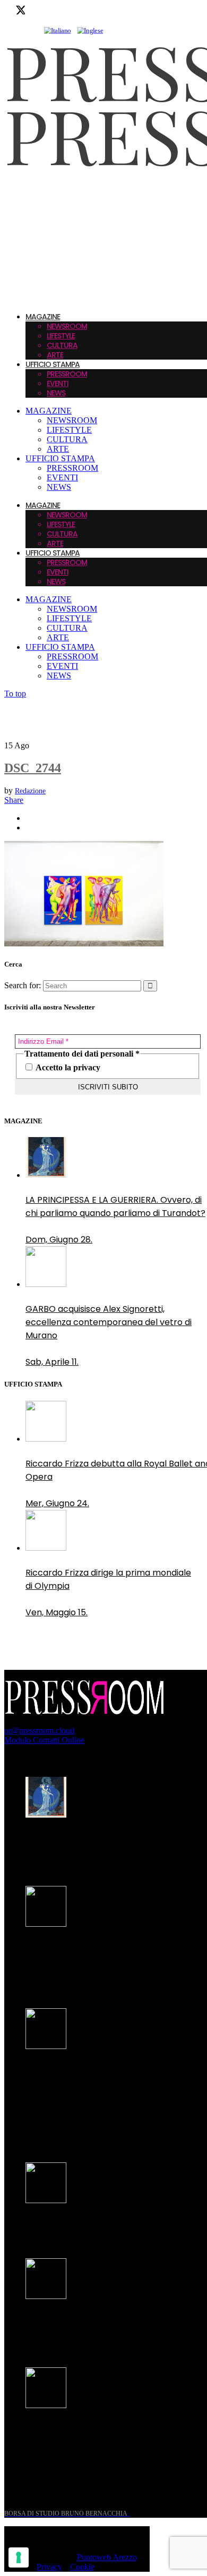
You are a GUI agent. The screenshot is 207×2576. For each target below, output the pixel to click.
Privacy (49, 2567)
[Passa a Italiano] (57, 31)
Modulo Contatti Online (44, 1740)
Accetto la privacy (67, 1067)
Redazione (30, 791)
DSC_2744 (33, 768)
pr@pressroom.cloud (39, 1730)
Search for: (23, 985)
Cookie (82, 2567)
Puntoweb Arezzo (107, 2557)
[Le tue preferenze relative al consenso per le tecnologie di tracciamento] (19, 2557)
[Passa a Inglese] (90, 31)
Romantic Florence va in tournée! (95, 2225)
